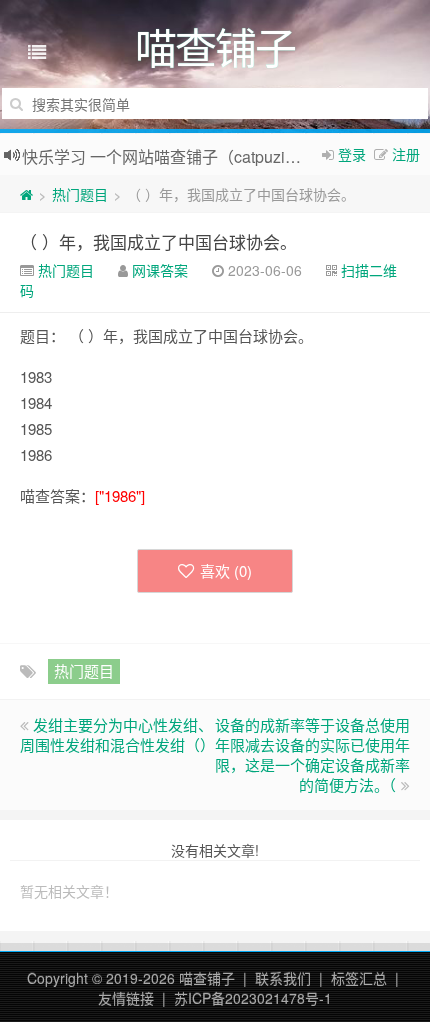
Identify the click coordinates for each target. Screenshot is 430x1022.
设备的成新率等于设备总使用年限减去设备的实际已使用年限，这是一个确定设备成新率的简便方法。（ (312, 754)
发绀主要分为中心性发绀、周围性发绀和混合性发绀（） (117, 734)
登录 (352, 154)
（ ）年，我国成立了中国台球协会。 (158, 241)
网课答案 (160, 270)
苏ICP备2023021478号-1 (253, 998)
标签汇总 (359, 978)
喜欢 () (226, 570)
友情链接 (126, 998)
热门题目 (80, 194)
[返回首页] (26, 194)
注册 (406, 154)
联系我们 (283, 978)
